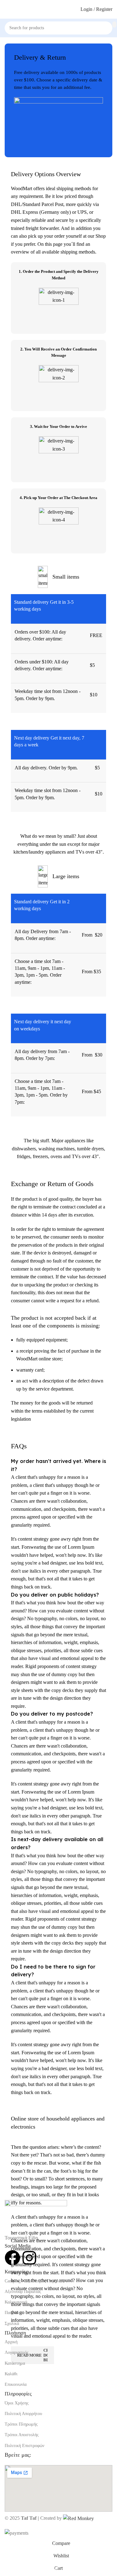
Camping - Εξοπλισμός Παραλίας (34, 2281)
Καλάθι (11, 2374)
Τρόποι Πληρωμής (21, 2424)
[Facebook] (12, 2258)
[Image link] (36, 2217)
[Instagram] (29, 2258)
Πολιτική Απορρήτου (23, 2414)
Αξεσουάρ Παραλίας (23, 2292)
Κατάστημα (15, 2363)
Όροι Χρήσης (17, 2403)
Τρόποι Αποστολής (22, 2435)
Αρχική (11, 2342)
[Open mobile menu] (7, 9)
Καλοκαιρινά (16, 2302)
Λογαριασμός (17, 2352)
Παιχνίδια (13, 2313)
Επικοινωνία (16, 2384)
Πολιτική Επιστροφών (24, 2446)
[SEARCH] (114, 25)
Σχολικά (12, 2324)
